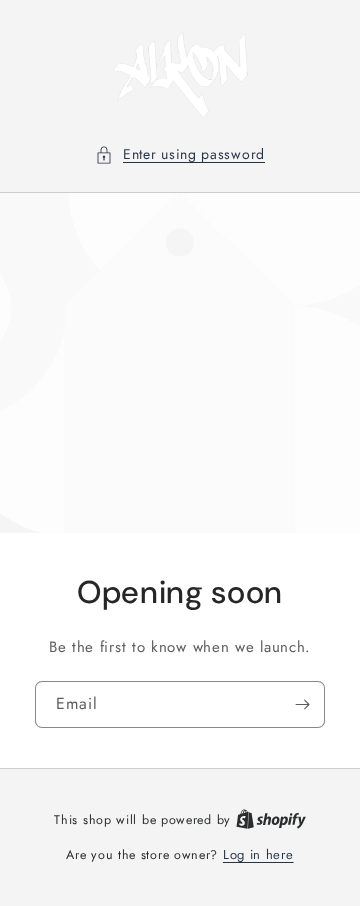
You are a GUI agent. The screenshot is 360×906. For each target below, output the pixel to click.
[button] (180, 154)
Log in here (258, 854)
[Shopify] (271, 819)
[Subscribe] (302, 704)
